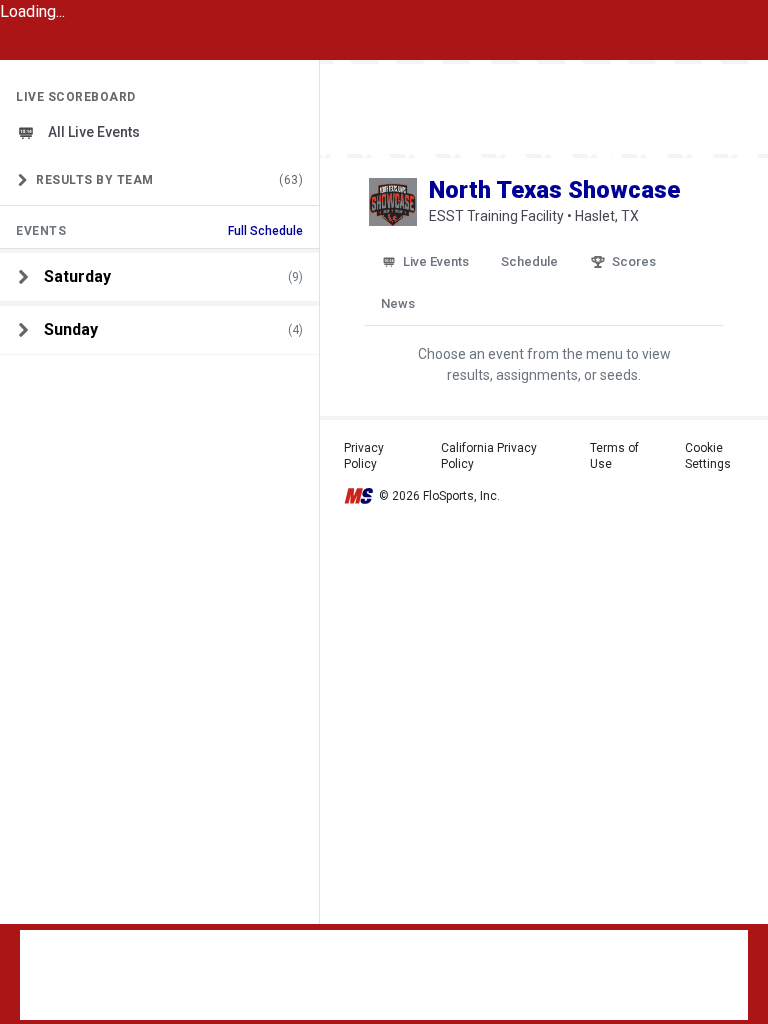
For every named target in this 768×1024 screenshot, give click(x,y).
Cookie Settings (708, 456)
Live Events (436, 261)
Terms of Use (614, 456)
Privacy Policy (364, 456)
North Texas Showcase (554, 190)
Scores (634, 261)
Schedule (529, 261)
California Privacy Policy (489, 456)
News (398, 303)
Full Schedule (265, 231)
